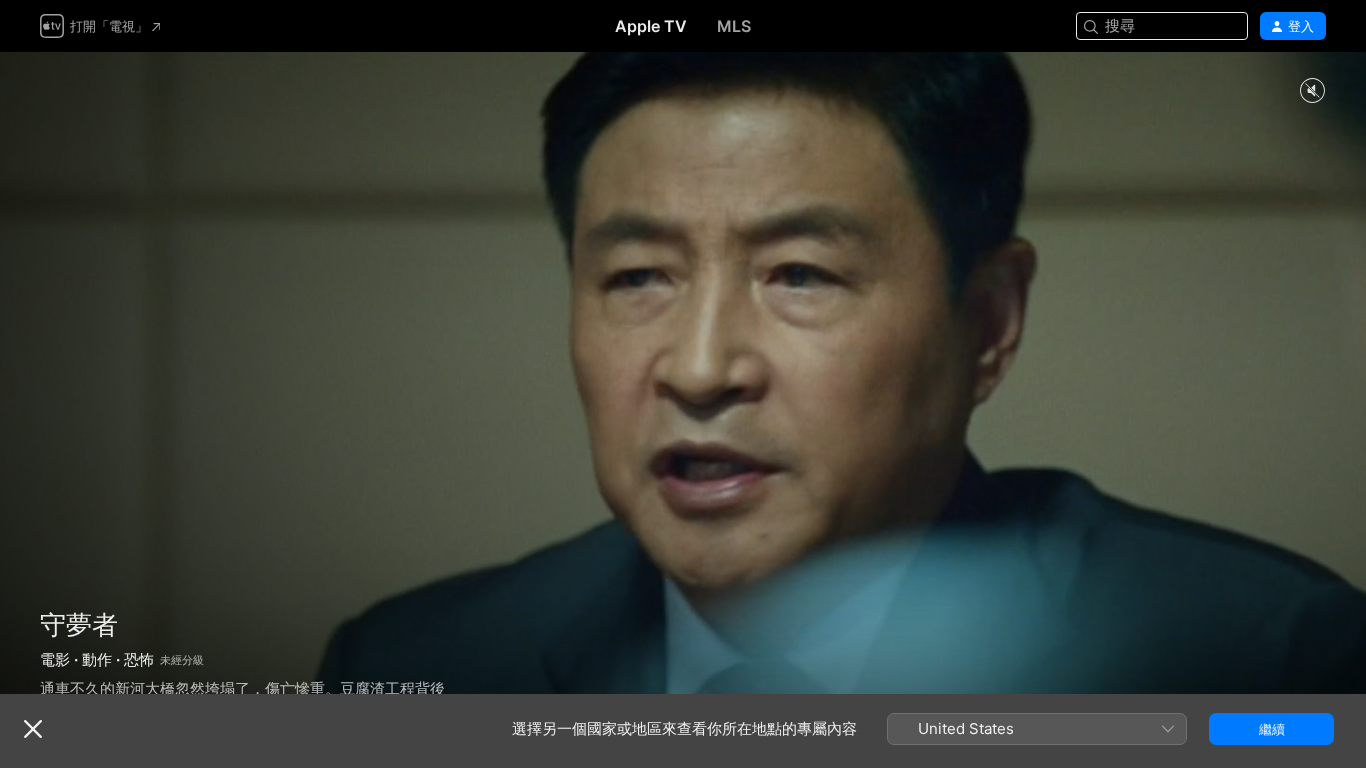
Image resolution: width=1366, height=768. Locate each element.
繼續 (1272, 729)
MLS (734, 26)
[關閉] (33, 729)
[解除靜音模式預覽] (1312, 91)
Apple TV (651, 26)
